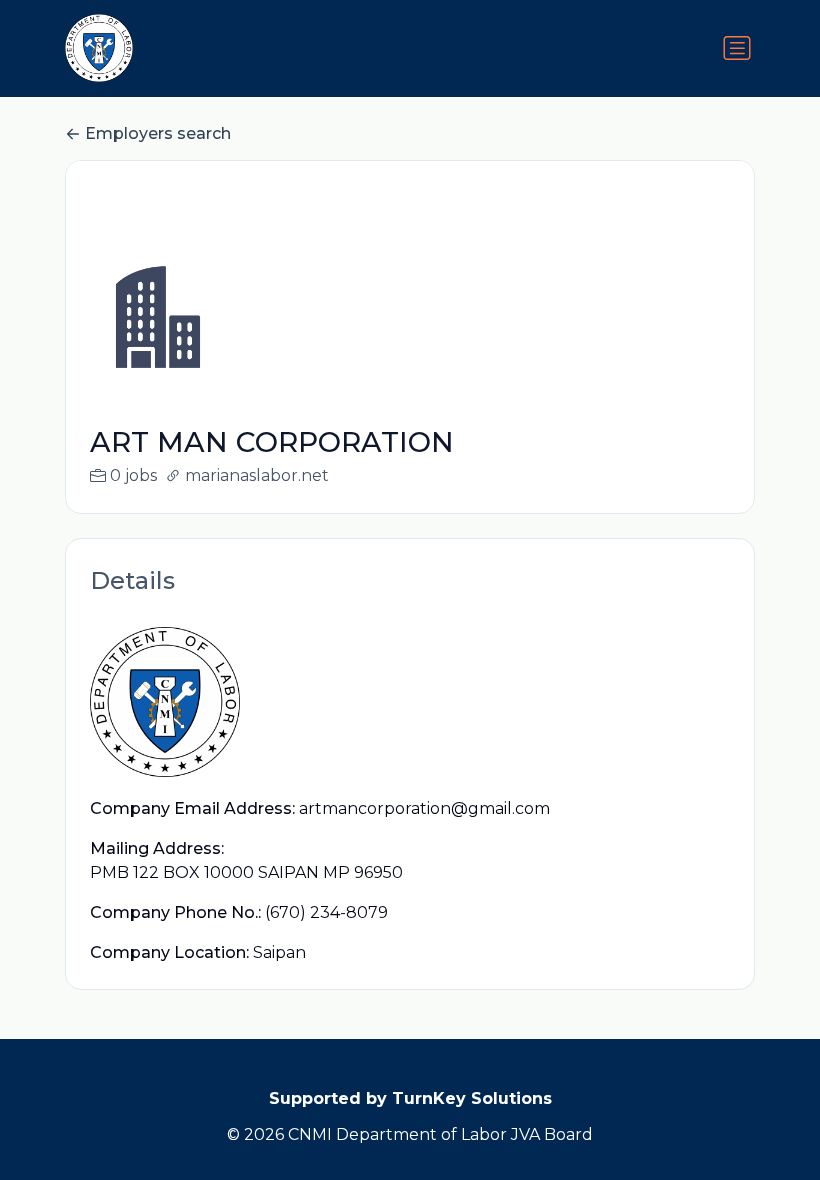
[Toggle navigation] (737, 48)
